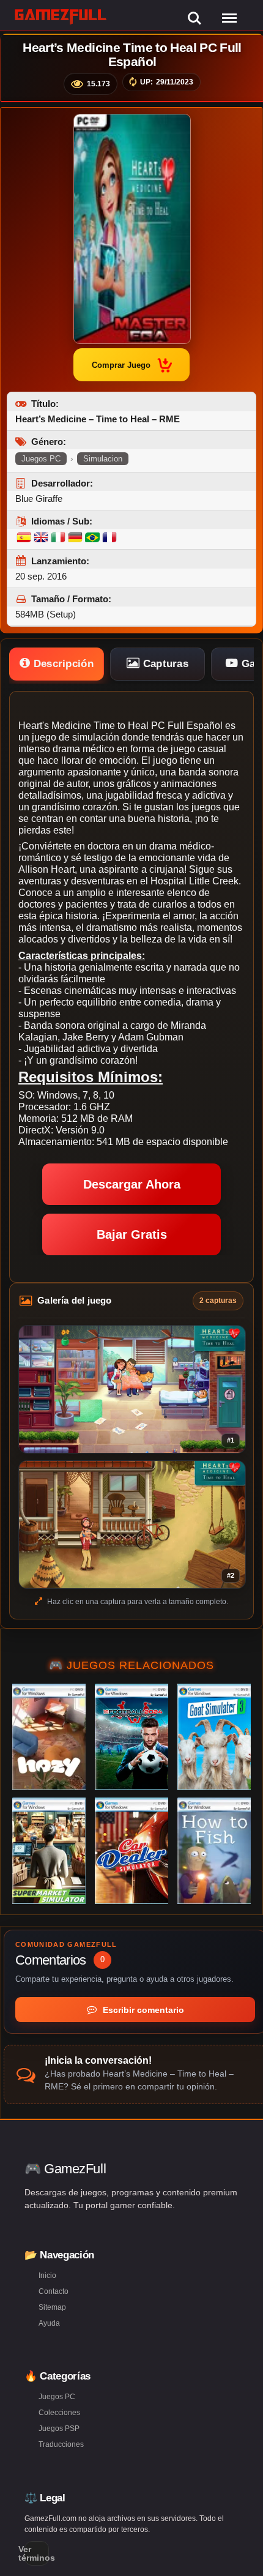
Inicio (47, 2275)
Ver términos (37, 2553)
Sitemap (52, 2307)
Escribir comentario (142, 2010)
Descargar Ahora (132, 1184)
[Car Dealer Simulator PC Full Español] (131, 1851)
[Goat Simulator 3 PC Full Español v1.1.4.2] (214, 1737)
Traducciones (61, 2444)
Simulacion (103, 459)
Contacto (54, 2291)
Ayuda (49, 2323)
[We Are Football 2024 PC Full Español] (131, 1737)
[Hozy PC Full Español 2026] (49, 1737)
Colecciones (59, 2413)
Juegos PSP (59, 2429)
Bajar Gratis (132, 1234)
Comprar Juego (121, 365)
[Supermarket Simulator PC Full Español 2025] (49, 1851)
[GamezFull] (61, 16)
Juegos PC (41, 459)
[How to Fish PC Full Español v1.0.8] (214, 1851)
